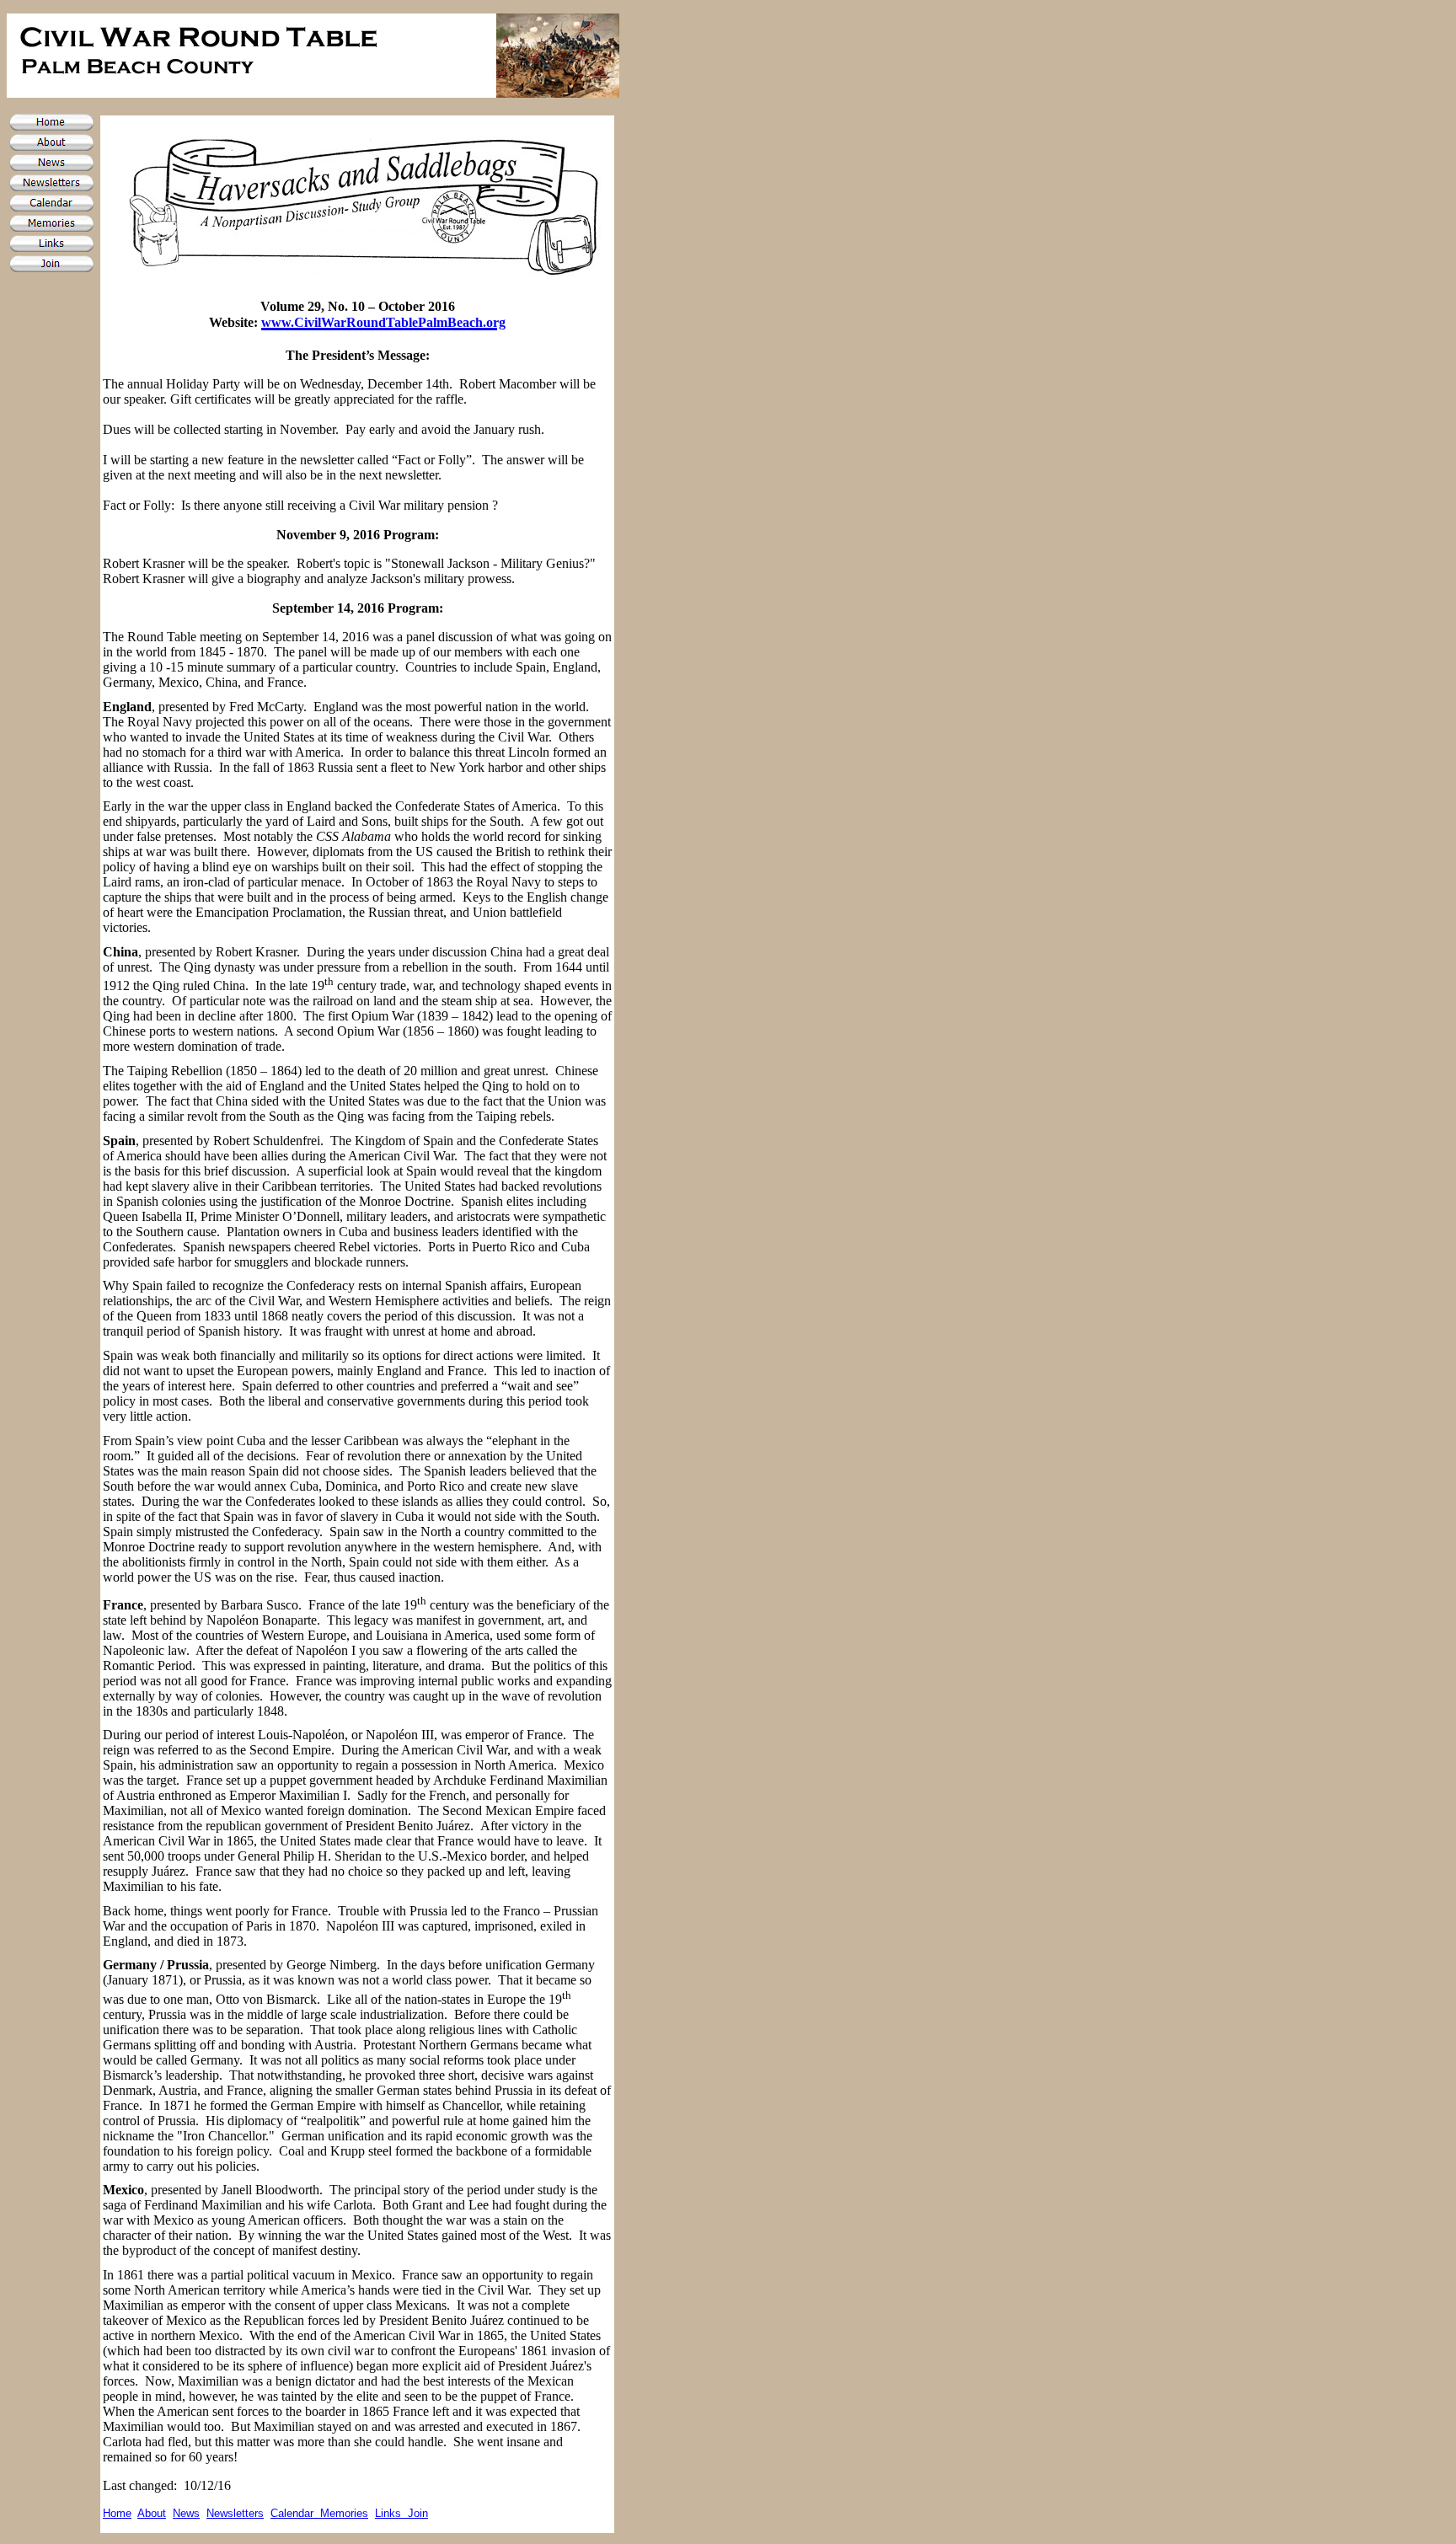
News (186, 2513)
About (152, 2513)
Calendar (295, 2513)
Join (418, 2513)
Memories (344, 2513)
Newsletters (235, 2513)
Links (391, 2513)
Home (117, 2513)
